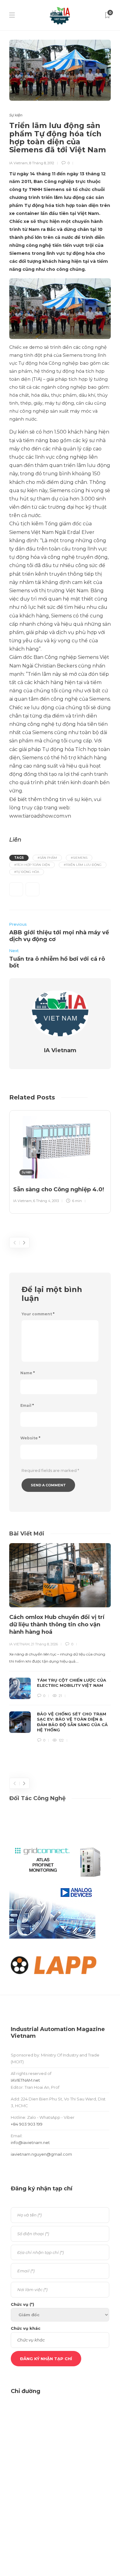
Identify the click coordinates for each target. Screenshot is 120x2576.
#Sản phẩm (47, 858)
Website (30, 1438)
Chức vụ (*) (22, 2304)
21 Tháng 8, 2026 (44, 1644)
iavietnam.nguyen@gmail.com (41, 2154)
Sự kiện (16, 115)
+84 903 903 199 (27, 2124)
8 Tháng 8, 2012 (42, 163)
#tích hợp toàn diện (32, 865)
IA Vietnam (18, 163)
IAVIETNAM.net (25, 2080)
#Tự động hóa (27, 872)
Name (28, 1373)
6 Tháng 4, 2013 (46, 1201)
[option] (60, 1161)
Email (27, 1405)
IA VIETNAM (19, 1644)
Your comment (38, 1314)
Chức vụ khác (26, 2328)
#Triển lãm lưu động (83, 865)
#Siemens (79, 858)
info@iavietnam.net (30, 2142)
